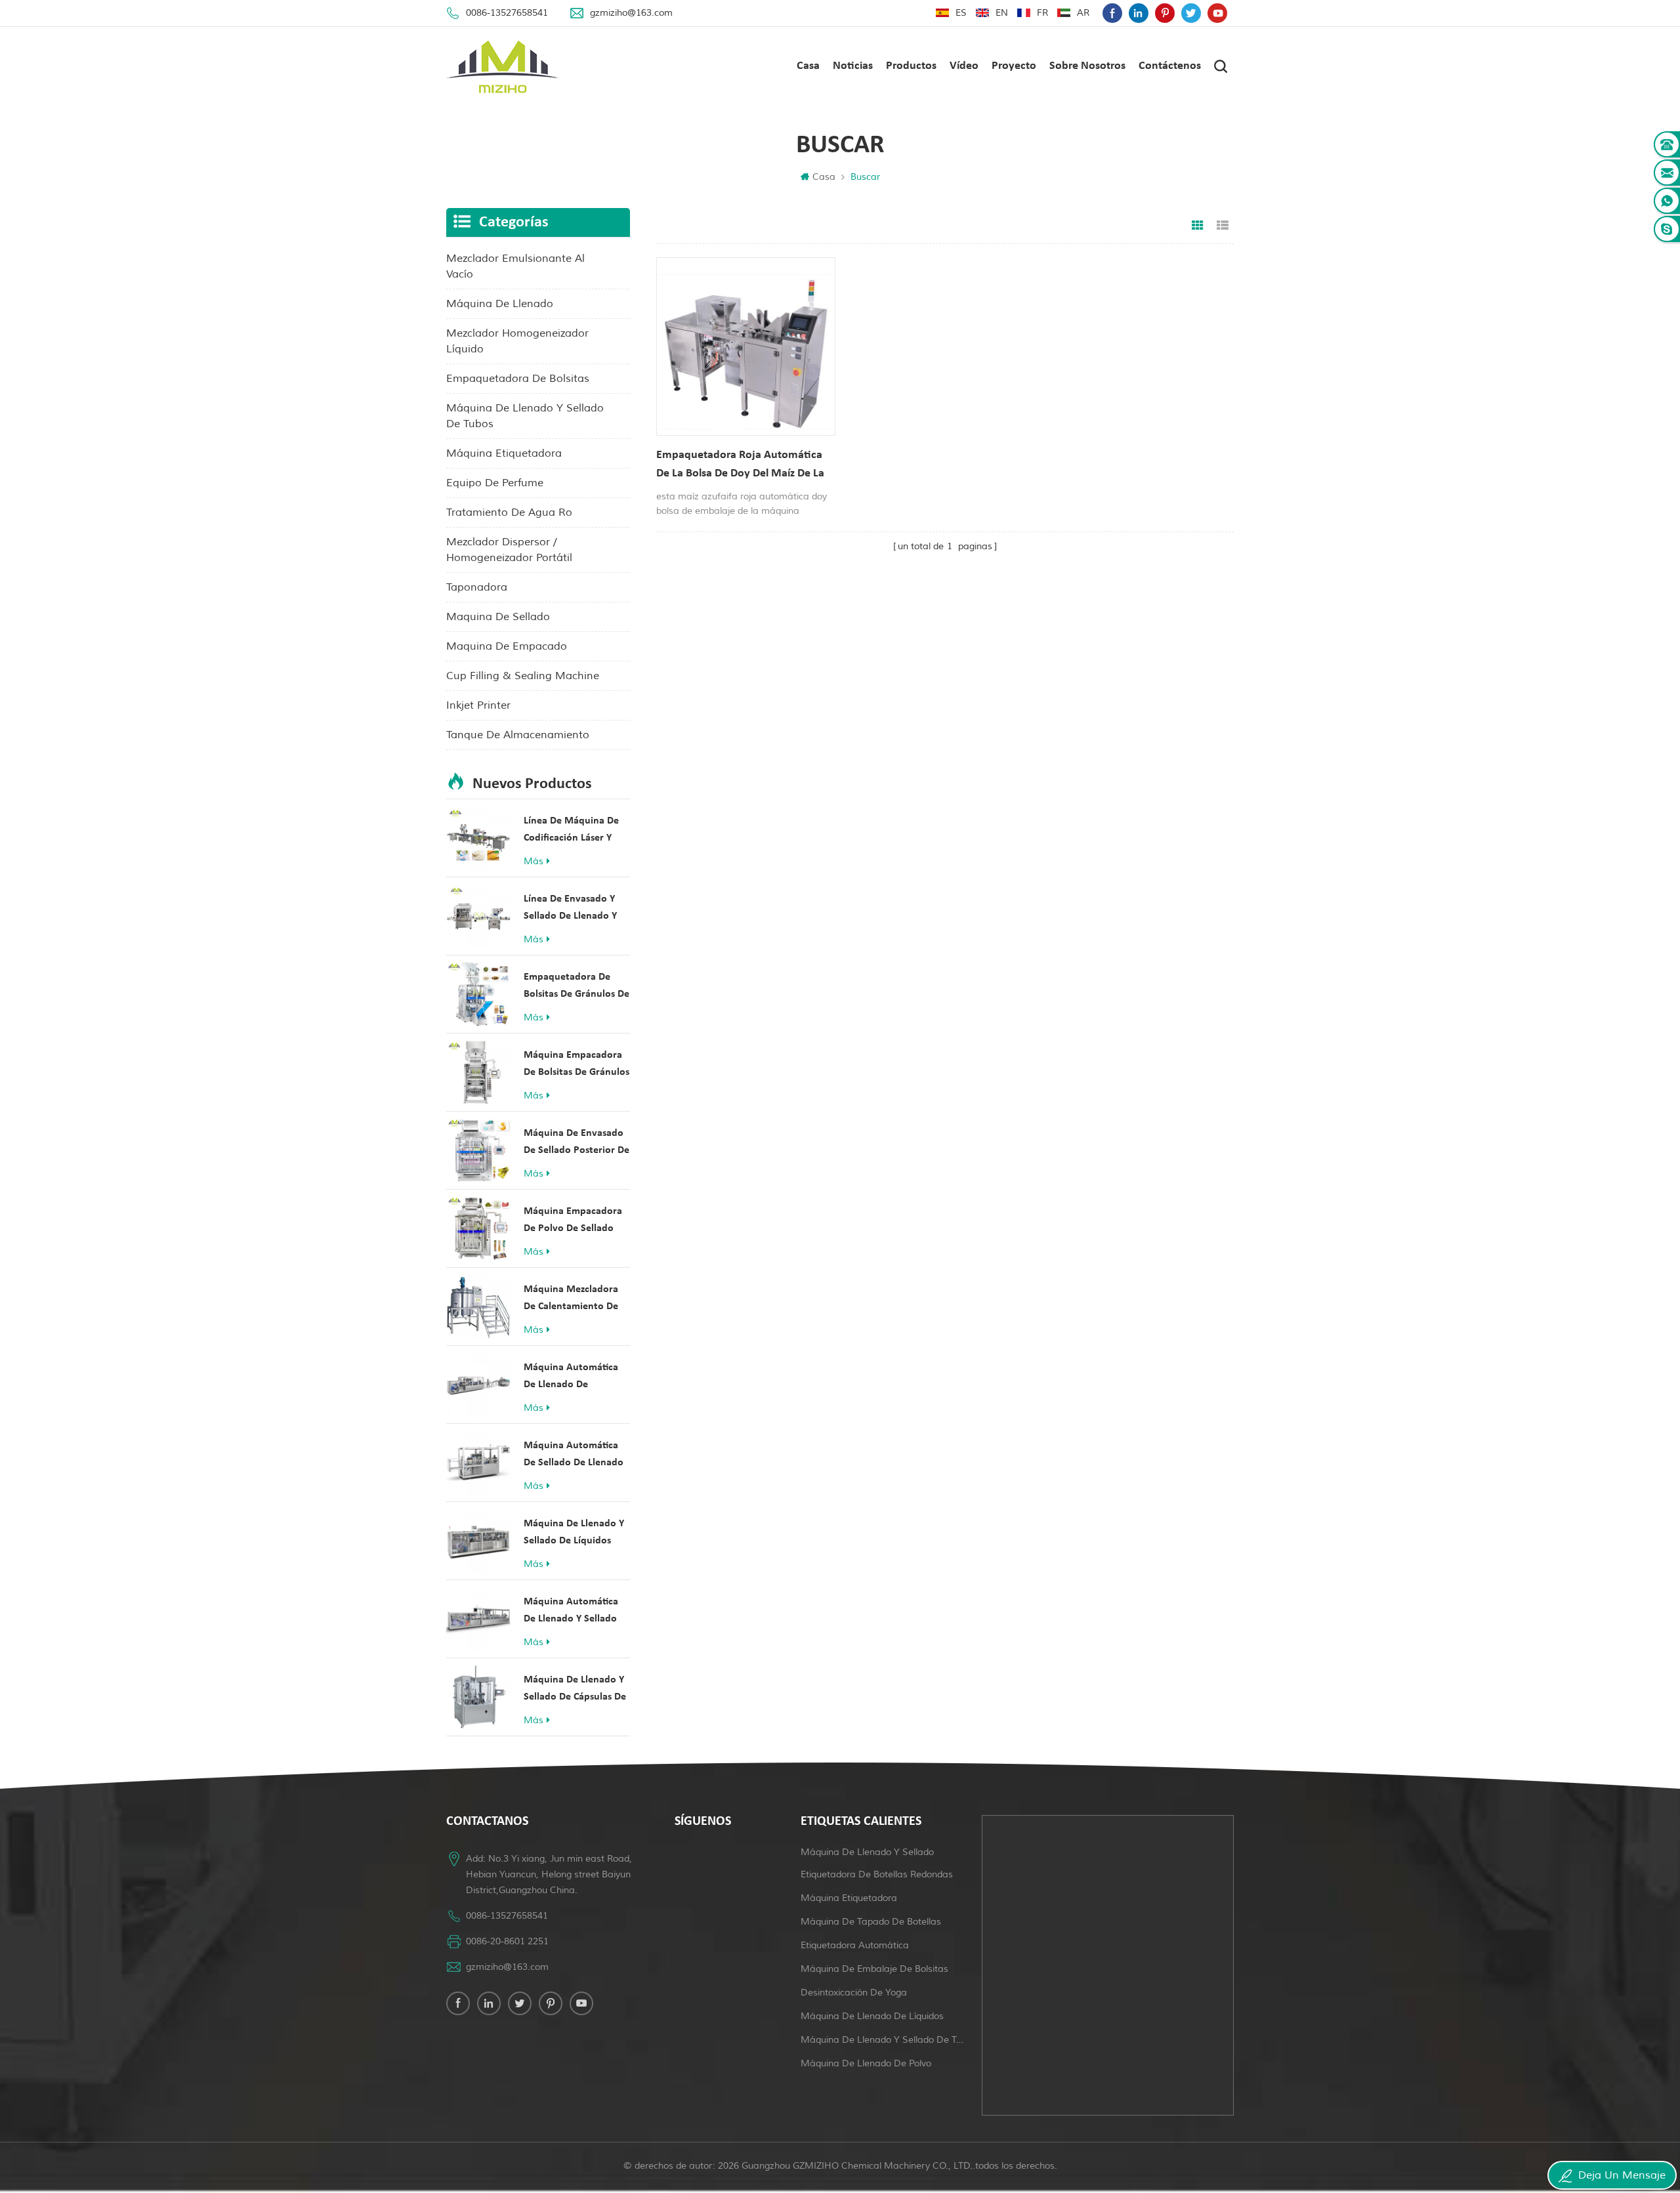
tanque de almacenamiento (518, 735)
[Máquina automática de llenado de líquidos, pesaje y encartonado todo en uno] (478, 1385)
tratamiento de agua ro (509, 512)
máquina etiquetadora (504, 453)
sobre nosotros (1087, 66)
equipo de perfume (495, 483)
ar (1083, 13)
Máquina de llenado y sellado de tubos (883, 2040)
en (1002, 13)
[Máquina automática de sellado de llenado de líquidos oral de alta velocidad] (478, 1463)
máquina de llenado (500, 304)
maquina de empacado (507, 646)
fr (1042, 13)
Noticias (853, 66)
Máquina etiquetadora (849, 1898)
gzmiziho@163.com (631, 13)
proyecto (1014, 66)
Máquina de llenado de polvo (866, 2063)
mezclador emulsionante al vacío (515, 266)
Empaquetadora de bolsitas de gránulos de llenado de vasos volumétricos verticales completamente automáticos (577, 987)
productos (911, 66)
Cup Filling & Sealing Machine (523, 676)
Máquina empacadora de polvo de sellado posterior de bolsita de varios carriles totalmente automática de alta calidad (577, 1222)
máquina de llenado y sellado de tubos (525, 416)
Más (534, 861)
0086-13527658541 (507, 13)
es (961, 13)
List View (1223, 226)
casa (808, 66)
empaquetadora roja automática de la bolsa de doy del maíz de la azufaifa (740, 466)
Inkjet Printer (478, 705)
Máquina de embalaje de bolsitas (874, 1969)
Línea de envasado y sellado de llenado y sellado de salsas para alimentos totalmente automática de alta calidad (573, 909)
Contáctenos (1170, 66)
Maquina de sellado (498, 617)
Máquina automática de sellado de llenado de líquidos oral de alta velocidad (574, 1456)
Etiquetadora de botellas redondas (877, 1874)
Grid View (1198, 226)
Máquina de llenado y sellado (867, 1852)
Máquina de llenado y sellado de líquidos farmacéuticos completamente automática (574, 1534)
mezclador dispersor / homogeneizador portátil (509, 550)
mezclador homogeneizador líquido (517, 341)
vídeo (964, 66)
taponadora (477, 587)
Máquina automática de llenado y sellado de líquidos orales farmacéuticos (571, 1612)
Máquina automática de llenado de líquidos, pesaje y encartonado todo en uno (572, 1378)
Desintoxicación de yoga (854, 1993)
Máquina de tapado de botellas (871, 1922)
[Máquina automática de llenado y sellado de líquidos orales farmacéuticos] (478, 1619)
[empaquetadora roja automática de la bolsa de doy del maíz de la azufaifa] (746, 347)
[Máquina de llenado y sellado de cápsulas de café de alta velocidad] (478, 1697)
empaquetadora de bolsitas (518, 379)
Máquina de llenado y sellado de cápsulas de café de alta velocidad (575, 1690)
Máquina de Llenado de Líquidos (872, 2016)
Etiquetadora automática (855, 1945)
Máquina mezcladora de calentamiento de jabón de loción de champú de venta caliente (571, 1300)
